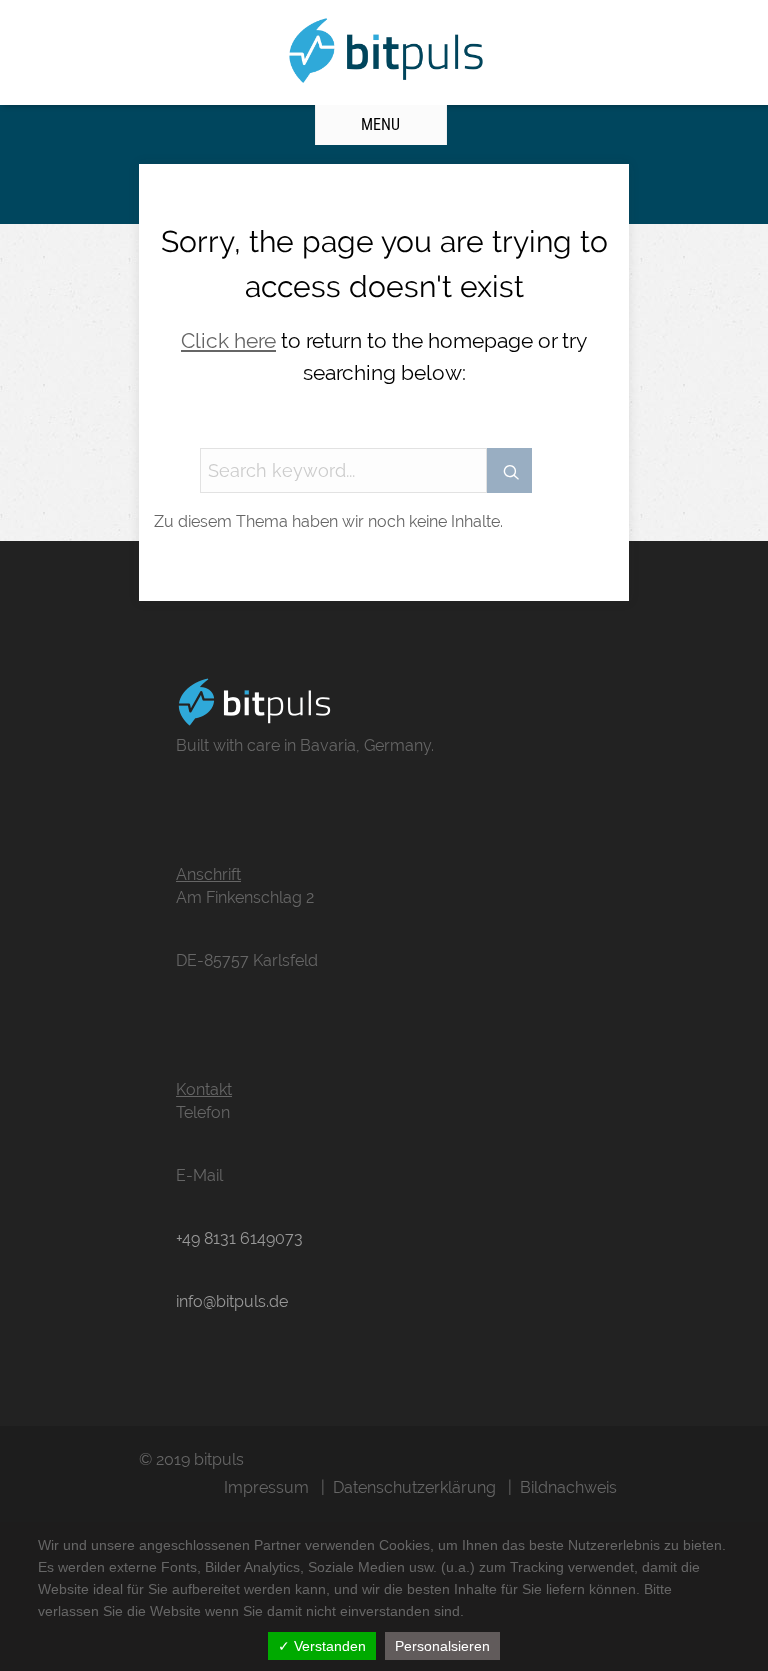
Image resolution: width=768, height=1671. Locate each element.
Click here (228, 340)
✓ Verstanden (322, 1646)
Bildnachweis (568, 1487)
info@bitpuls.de (232, 1301)
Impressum (266, 1487)
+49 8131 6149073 (239, 1238)
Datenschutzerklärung (414, 1487)
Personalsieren (442, 1646)
